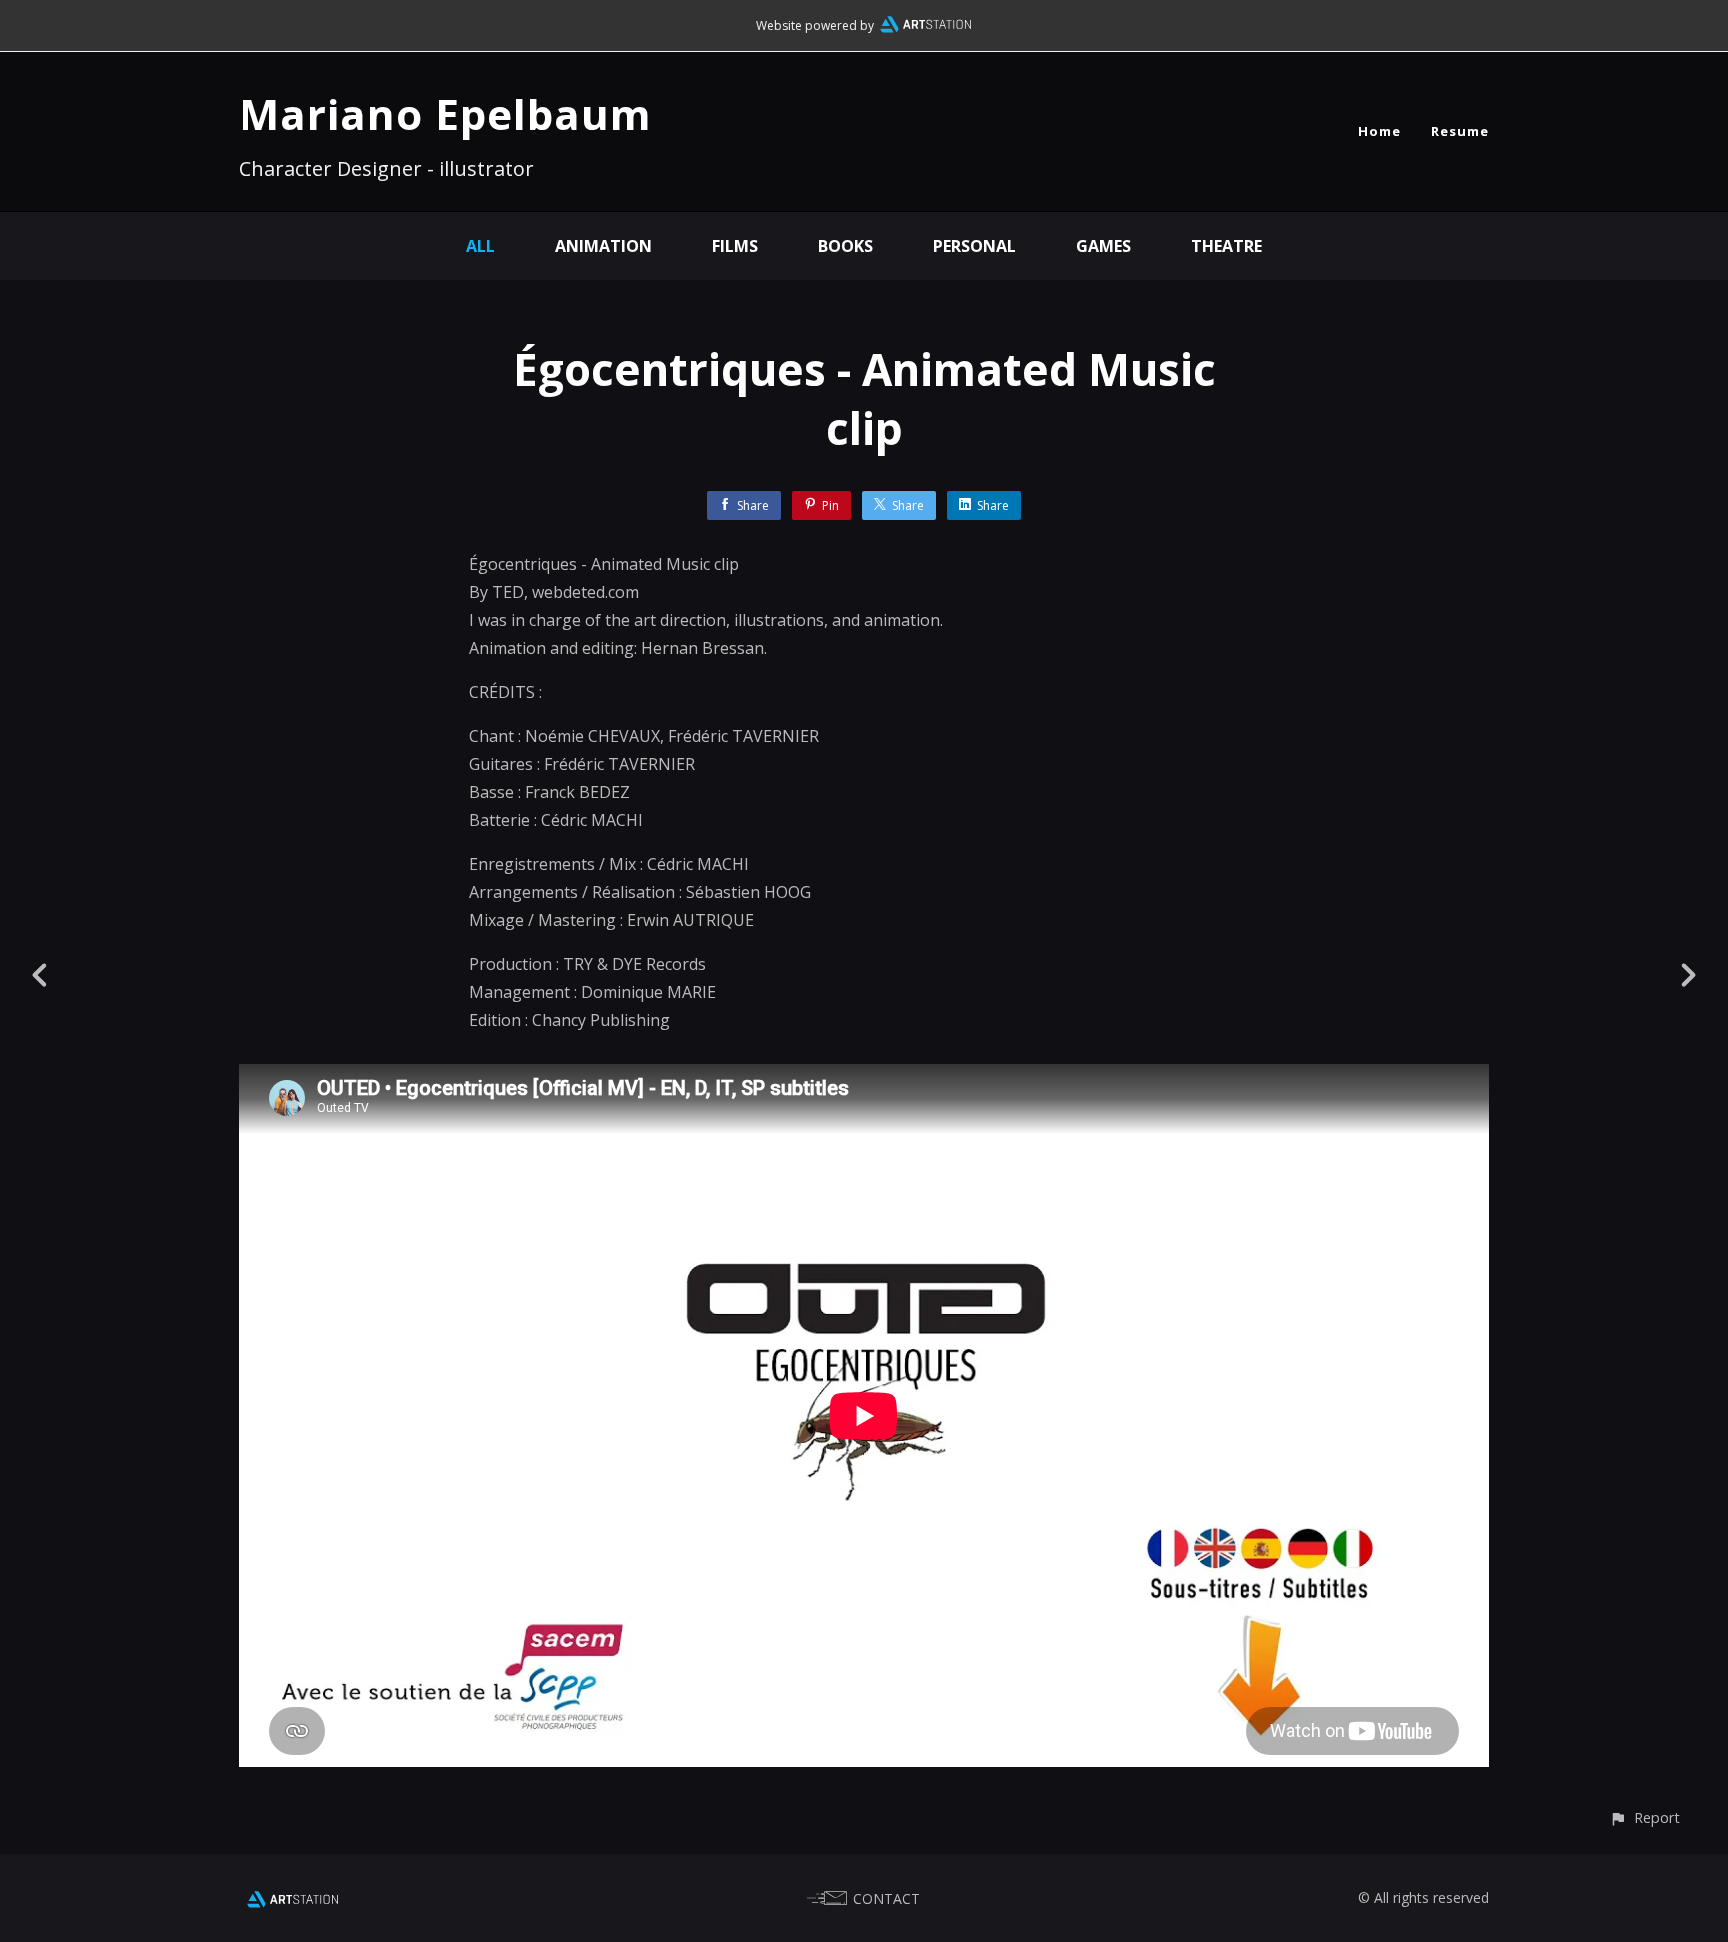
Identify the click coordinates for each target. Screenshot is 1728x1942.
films (735, 246)
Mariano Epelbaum (445, 113)
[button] (1644, 1817)
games (1103, 246)
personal (974, 246)
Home (1379, 131)
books (845, 246)
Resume (1460, 131)
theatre (1226, 246)
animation (603, 246)
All (480, 246)
